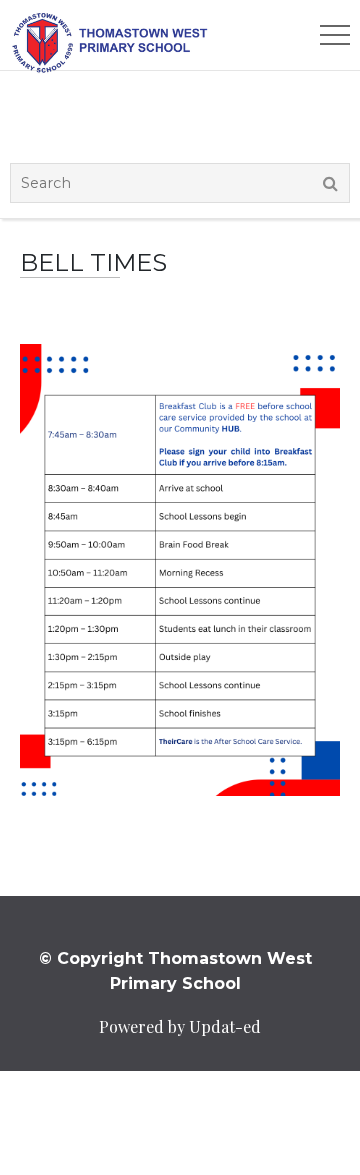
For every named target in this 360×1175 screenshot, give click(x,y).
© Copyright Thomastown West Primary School (175, 971)
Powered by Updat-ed (180, 1026)
